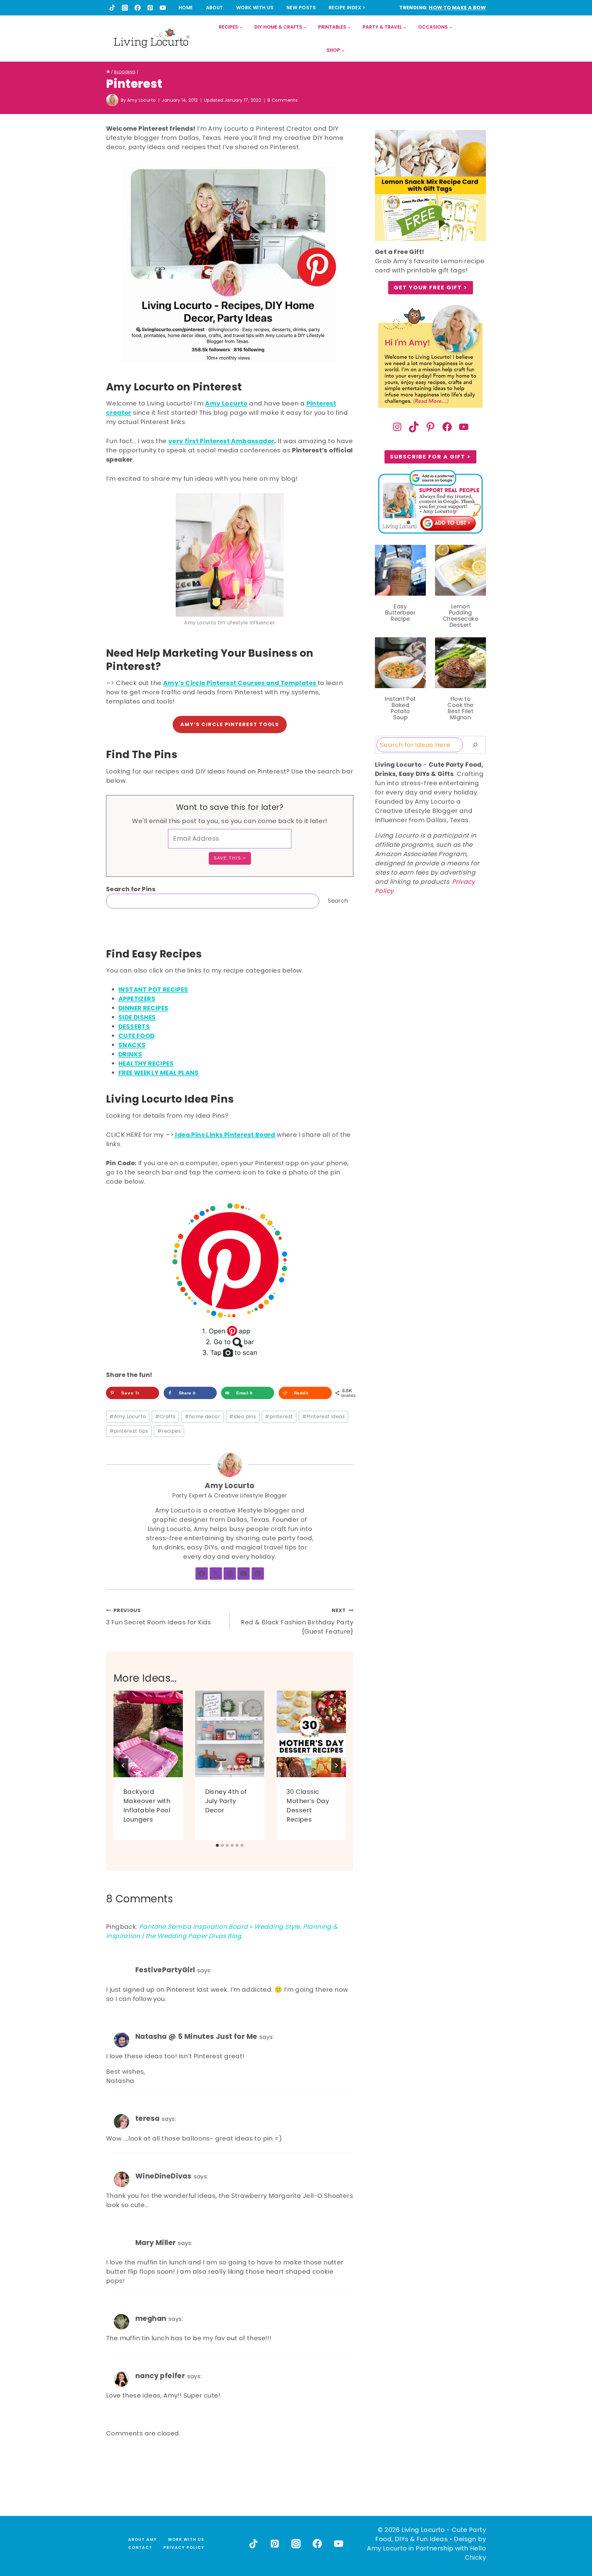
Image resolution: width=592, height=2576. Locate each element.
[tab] (217, 1845)
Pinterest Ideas (323, 1417)
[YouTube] (163, 8)
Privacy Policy (184, 2547)
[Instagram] (125, 8)
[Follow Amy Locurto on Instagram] (230, 1574)
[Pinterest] (150, 8)
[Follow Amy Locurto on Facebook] (202, 1574)
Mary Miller (156, 2243)
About (215, 8)
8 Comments (282, 100)
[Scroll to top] (574, 2549)
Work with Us (255, 8)
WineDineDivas (163, 2176)
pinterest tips (129, 1431)
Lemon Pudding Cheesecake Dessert (460, 616)
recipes (169, 1431)
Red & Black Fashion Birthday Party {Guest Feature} (297, 1621)
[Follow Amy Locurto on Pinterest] (258, 1574)
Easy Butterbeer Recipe (400, 613)
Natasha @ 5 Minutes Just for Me (196, 2036)
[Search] (475, 745)
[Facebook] (138, 8)
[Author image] (112, 100)
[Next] (336, 1766)
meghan (151, 2318)
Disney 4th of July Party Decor (226, 1801)
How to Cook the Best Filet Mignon (460, 708)
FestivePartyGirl (165, 1970)
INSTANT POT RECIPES (153, 990)
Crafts (165, 1417)
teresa (147, 2118)
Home (186, 8)
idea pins (243, 1417)
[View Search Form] (481, 39)
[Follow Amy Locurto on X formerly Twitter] (216, 1574)
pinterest (279, 1417)
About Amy (143, 2539)
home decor (202, 1417)
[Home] (108, 72)
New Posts (301, 8)
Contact (140, 2547)
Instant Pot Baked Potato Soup (400, 708)
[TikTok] (112, 8)
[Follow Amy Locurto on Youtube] (244, 1574)
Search (338, 901)
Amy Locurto (141, 100)
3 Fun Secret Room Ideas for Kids (159, 1617)
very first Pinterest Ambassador (221, 441)
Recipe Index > (347, 8)
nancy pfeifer (160, 2376)
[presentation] (148, 1734)
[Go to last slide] (123, 1766)
